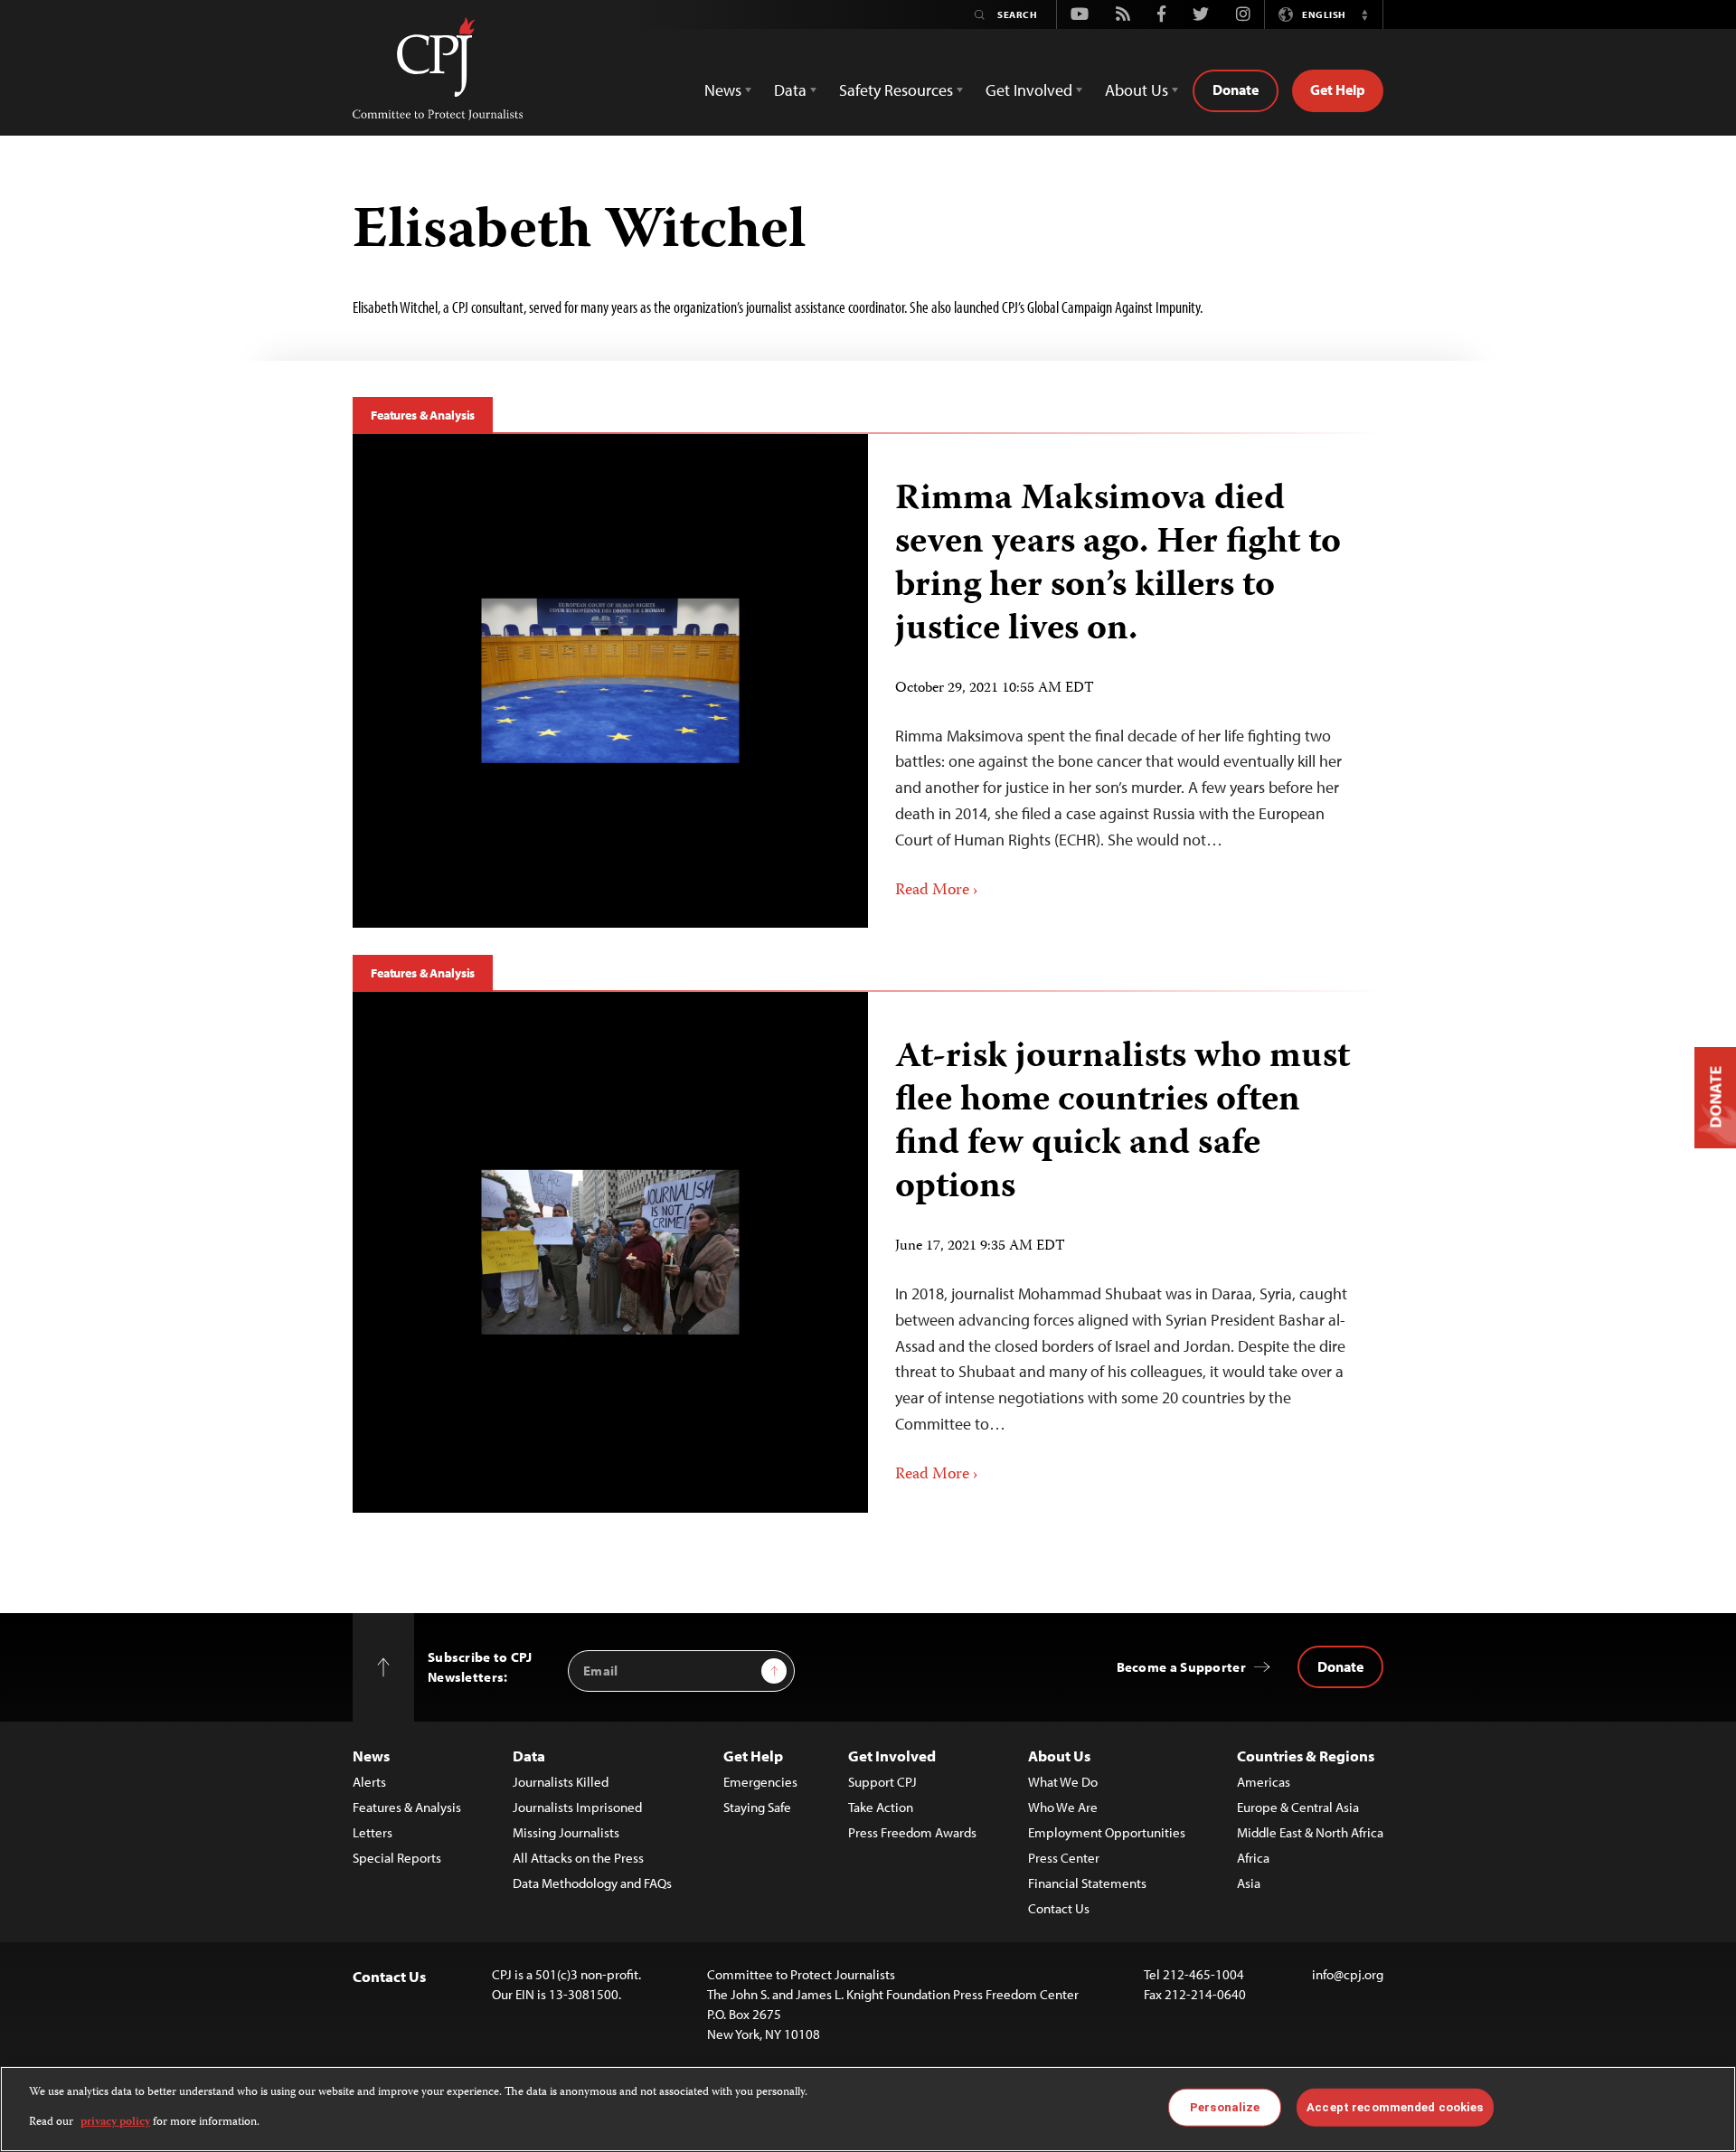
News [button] (723, 90)
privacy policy (115, 2122)
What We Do (1063, 1782)
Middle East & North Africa (1310, 1832)
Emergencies (760, 1782)
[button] (1364, 14)
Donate (1236, 90)
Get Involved (892, 1756)
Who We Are (1063, 1807)
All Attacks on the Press (578, 1858)
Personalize (1225, 2107)
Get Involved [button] (1029, 90)
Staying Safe (757, 1807)
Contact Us (1059, 1908)
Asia (1249, 1883)
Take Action (881, 1807)
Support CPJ (882, 1782)
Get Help (1338, 90)
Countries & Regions (1306, 1756)
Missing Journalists (566, 1832)
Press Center (1064, 1858)
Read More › (937, 891)
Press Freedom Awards (912, 1832)
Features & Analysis (423, 415)
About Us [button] (1137, 90)
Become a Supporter (1181, 1667)
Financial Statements (1087, 1883)
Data (529, 1756)
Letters (373, 1832)
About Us (1059, 1756)
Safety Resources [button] (896, 90)
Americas (1264, 1782)
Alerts (369, 1782)
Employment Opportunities (1107, 1832)
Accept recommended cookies (1395, 2107)
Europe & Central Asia (1298, 1807)
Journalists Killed (561, 1782)
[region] (868, 2109)
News (371, 1756)
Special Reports (397, 1858)
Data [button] (790, 90)
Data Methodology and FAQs (592, 1883)
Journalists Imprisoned (577, 1807)
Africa (1253, 1858)
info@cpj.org (1348, 1974)
